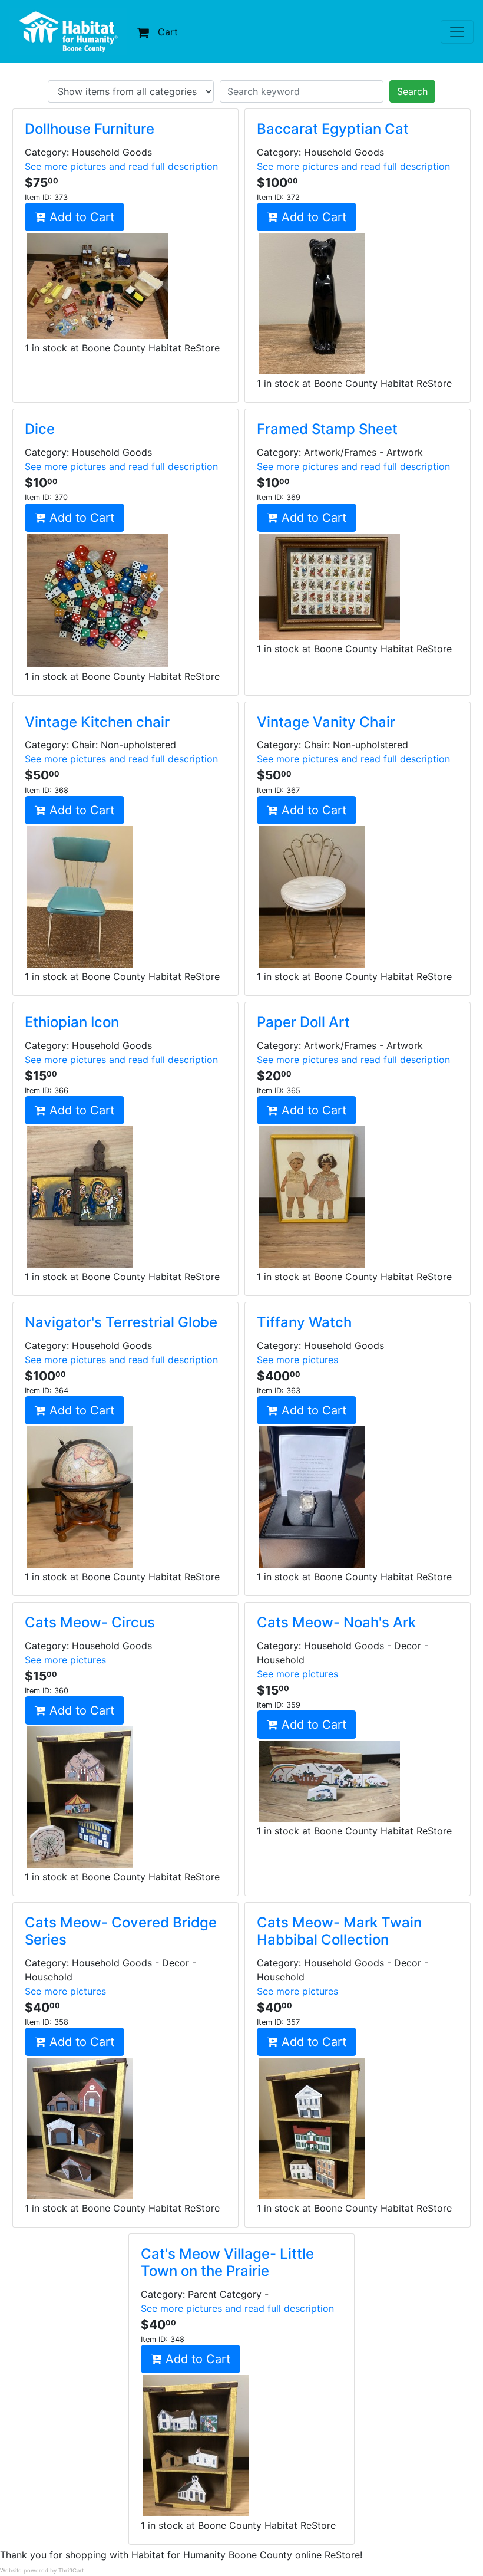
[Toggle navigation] (457, 32)
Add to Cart (80, 217)
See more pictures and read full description (121, 166)
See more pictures (297, 1360)
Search (412, 91)
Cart (168, 32)
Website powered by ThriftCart (42, 2570)
